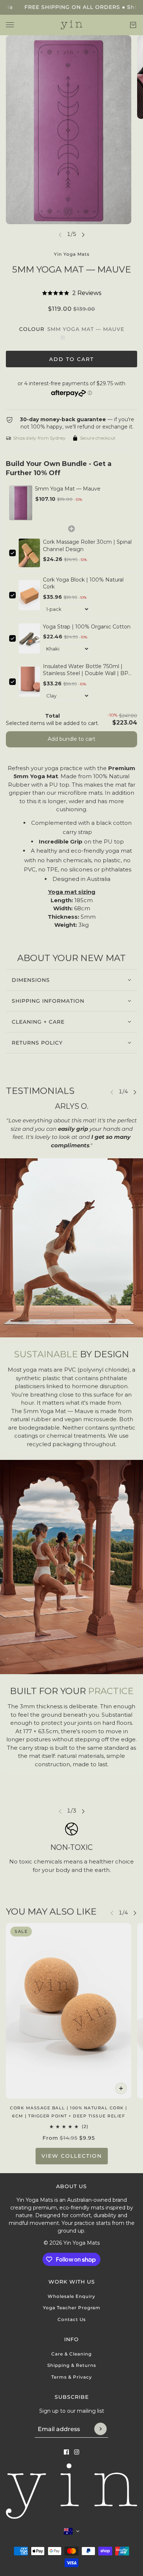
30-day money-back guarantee (63, 419)
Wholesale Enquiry (71, 2296)
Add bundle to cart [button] (71, 739)
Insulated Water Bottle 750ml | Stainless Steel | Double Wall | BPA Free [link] (87, 670)
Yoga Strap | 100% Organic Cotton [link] (87, 627)
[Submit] (100, 2429)
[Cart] (133, 25)
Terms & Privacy (72, 2377)
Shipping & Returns (72, 2365)
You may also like (51, 1911)
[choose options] (121, 2088)
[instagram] (77, 2452)
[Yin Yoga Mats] (72, 25)
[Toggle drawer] (10, 25)
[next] (83, 234)
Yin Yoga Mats (72, 254)
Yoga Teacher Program (72, 2308)
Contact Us (72, 2319)
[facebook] (66, 2452)
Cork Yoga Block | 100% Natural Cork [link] (83, 583)
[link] (21, 503)
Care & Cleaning (71, 2354)
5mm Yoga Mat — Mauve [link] (68, 489)
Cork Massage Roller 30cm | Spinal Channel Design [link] (87, 546)
